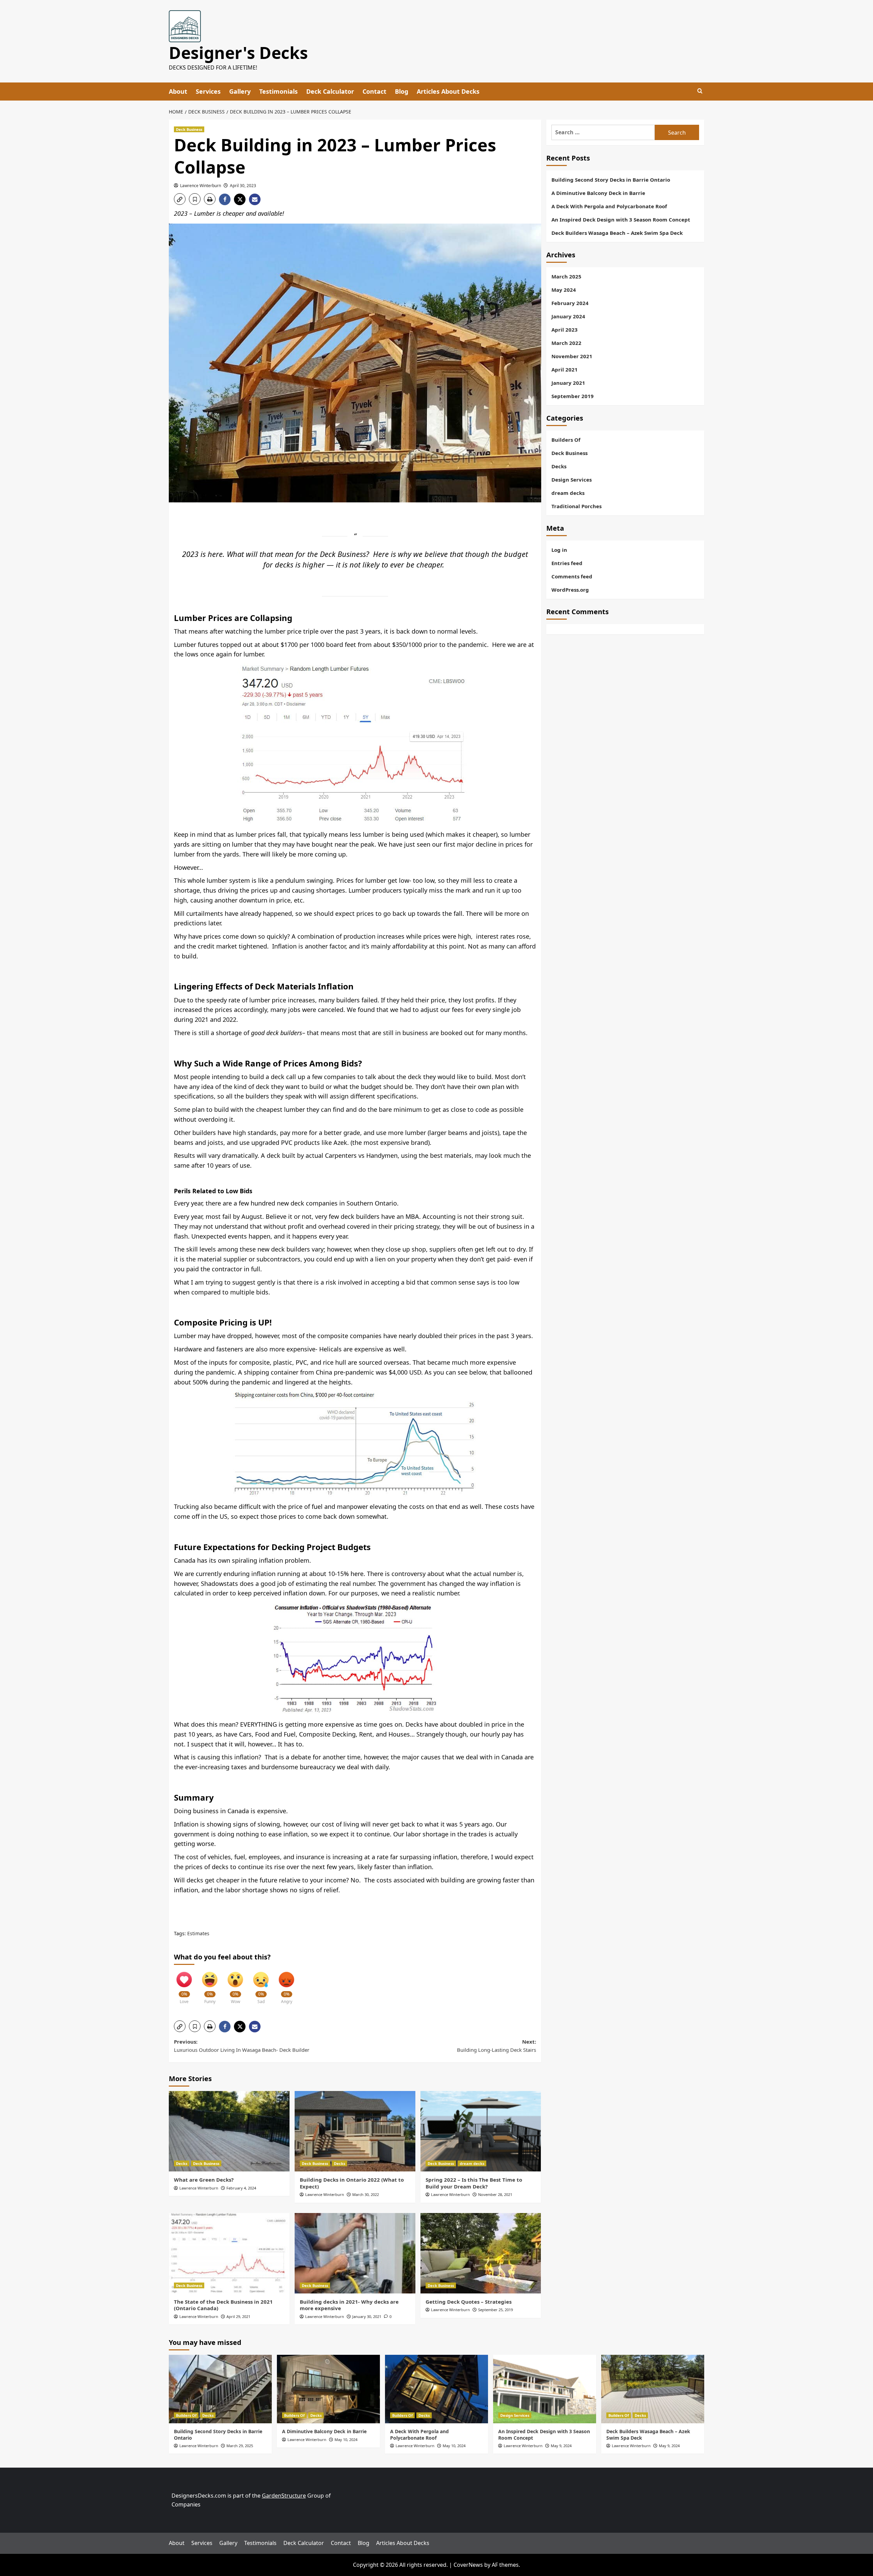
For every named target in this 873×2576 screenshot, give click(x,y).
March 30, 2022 (366, 2194)
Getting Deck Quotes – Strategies (469, 2302)
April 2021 (565, 369)
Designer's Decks (238, 53)
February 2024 (570, 303)
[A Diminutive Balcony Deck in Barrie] (328, 2389)
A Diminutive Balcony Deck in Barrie (598, 193)
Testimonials (278, 91)
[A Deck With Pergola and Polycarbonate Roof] (436, 2389)
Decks (182, 2163)
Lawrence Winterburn (201, 186)
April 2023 (565, 330)
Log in (559, 550)
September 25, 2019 (495, 2310)
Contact (374, 91)
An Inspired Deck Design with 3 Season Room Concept (621, 219)
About (178, 91)
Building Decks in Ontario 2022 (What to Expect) (352, 2183)
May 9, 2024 (561, 2446)
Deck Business (189, 129)
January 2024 (568, 316)
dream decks (472, 2163)
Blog (402, 91)
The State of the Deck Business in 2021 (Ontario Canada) (223, 2305)
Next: (497, 2046)
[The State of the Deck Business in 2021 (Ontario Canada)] (229, 2253)
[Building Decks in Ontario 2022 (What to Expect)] (355, 2131)
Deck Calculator (330, 91)
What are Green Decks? (204, 2180)
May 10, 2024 (346, 2439)
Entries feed (567, 563)
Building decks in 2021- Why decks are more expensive (349, 2305)
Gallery (240, 91)
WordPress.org (570, 590)
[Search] (700, 91)
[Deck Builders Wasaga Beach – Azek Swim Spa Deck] (653, 2389)
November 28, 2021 (495, 2194)
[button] (180, 199)
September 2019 (573, 396)
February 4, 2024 (241, 2188)
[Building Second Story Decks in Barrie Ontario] (220, 2389)
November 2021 (572, 356)
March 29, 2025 (240, 2446)
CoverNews (468, 2564)
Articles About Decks (448, 91)
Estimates (198, 1933)
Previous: (242, 2046)
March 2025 (566, 276)
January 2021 (568, 383)
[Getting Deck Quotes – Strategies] (481, 2253)
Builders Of (566, 440)
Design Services (572, 480)
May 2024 (564, 290)
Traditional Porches (576, 506)
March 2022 (566, 343)
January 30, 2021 (367, 2316)
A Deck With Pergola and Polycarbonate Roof (609, 206)
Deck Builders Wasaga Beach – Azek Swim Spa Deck (617, 233)
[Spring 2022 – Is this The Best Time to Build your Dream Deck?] (481, 2131)
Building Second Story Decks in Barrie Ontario (611, 180)
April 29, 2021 (238, 2316)
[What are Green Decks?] (229, 2131)
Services (208, 91)
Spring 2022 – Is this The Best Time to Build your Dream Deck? (474, 2183)
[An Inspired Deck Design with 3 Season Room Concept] (545, 2389)
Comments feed (572, 576)
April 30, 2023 (243, 186)
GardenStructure (284, 2496)
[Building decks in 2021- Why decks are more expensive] (355, 2253)
